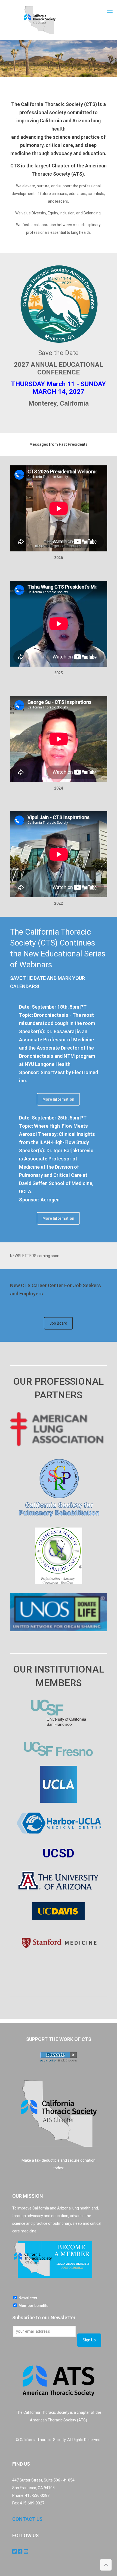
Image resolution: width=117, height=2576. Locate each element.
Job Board (58, 1323)
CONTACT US (27, 2519)
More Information (58, 1099)
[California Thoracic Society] (39, 20)
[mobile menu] (110, 11)
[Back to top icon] (106, 2565)
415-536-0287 (37, 2495)
